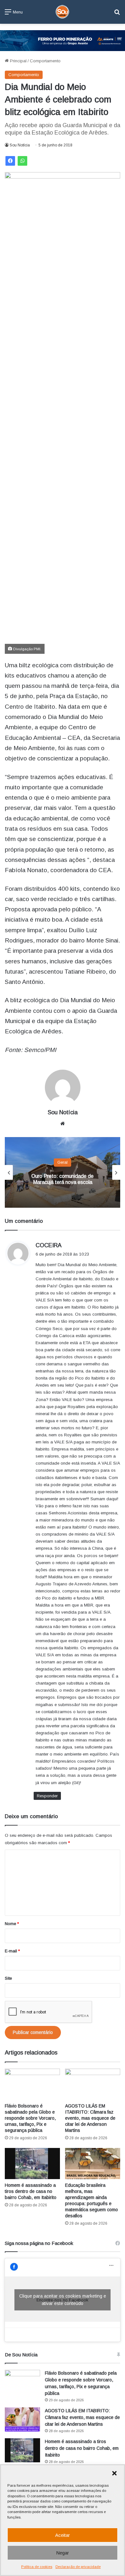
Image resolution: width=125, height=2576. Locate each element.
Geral (63, 1162)
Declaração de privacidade (78, 2567)
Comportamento (45, 61)
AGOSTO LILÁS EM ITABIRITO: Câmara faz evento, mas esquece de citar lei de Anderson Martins (90, 2118)
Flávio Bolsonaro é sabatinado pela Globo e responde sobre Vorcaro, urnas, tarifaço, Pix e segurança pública (30, 2118)
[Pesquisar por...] (117, 14)
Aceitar (63, 2535)
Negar (63, 2553)
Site (8, 1978)
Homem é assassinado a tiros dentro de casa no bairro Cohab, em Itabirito (31, 2191)
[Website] (63, 1124)
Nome (12, 1924)
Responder (47, 1796)
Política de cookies (37, 2567)
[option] (63, 1172)
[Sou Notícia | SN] (63, 12)
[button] (114, 2473)
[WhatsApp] (22, 161)
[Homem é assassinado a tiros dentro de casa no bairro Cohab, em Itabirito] (32, 2164)
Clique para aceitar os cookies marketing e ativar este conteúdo (63, 2300)
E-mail (12, 1951)
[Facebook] (10, 161)
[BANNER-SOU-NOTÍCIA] (63, 40)
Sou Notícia (20, 145)
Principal (18, 61)
